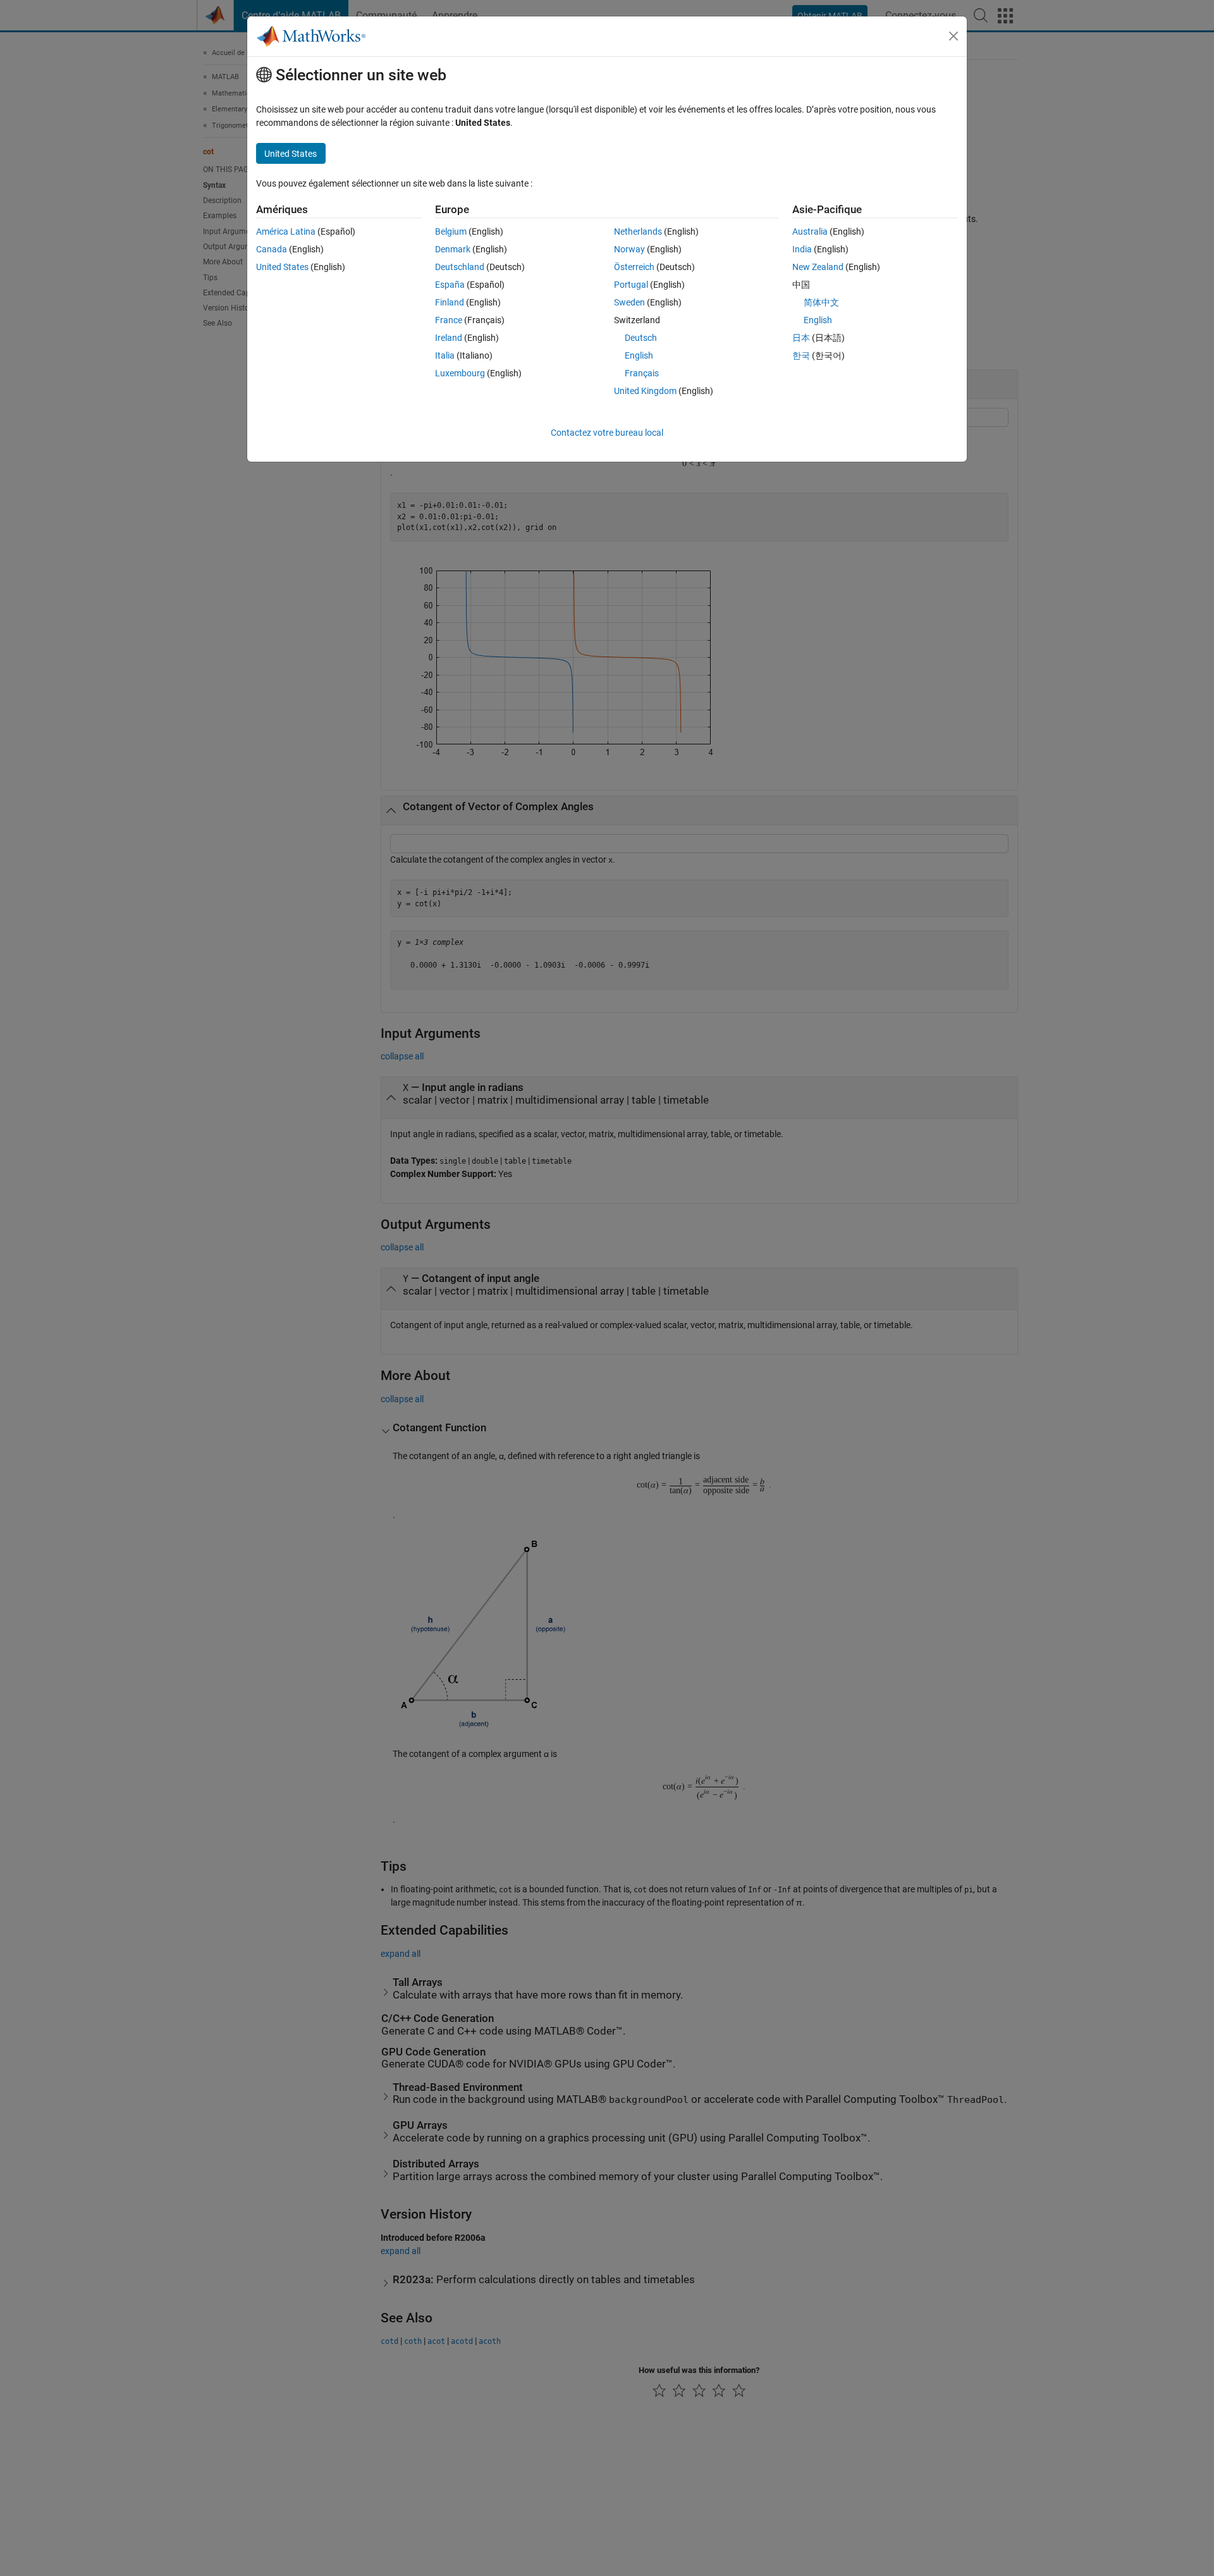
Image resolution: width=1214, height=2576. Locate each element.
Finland (450, 302)
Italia (445, 355)
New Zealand (818, 267)
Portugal (631, 285)
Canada (272, 249)
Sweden (629, 302)
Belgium (451, 231)
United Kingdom (645, 391)
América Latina (286, 231)
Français (642, 373)
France (449, 320)
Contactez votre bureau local (607, 433)
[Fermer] (953, 36)
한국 (801, 355)
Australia (810, 231)
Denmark (453, 249)
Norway (629, 249)
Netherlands (638, 231)
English (639, 355)
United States (282, 267)
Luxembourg (460, 373)
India (802, 249)
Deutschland (460, 267)
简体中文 (821, 302)
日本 (801, 338)
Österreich (634, 267)
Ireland (449, 338)
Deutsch (641, 338)
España (450, 285)
